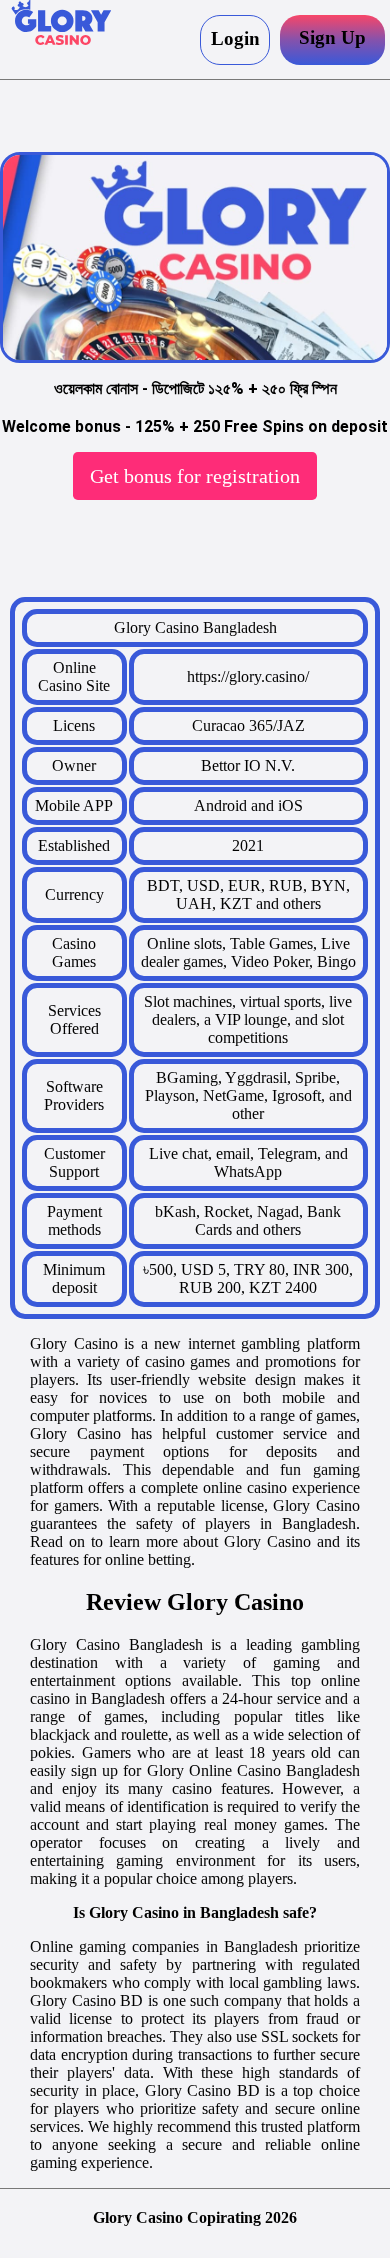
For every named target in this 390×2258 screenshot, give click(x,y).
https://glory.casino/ (248, 676)
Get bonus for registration (195, 476)
